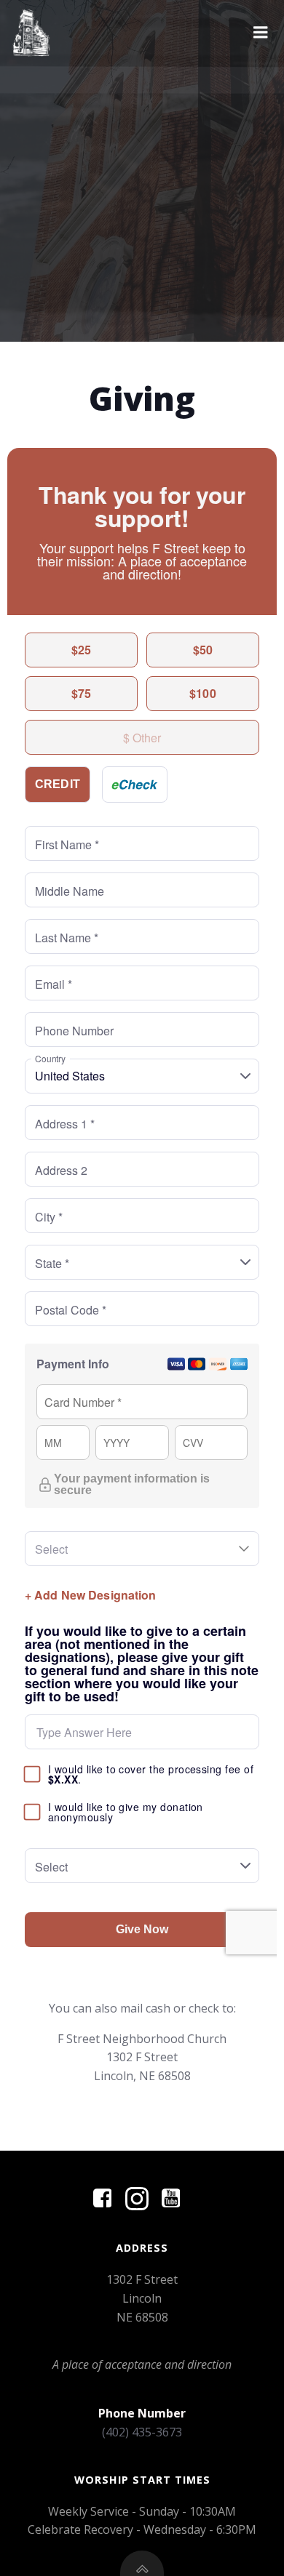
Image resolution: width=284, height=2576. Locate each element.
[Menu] (261, 33)
